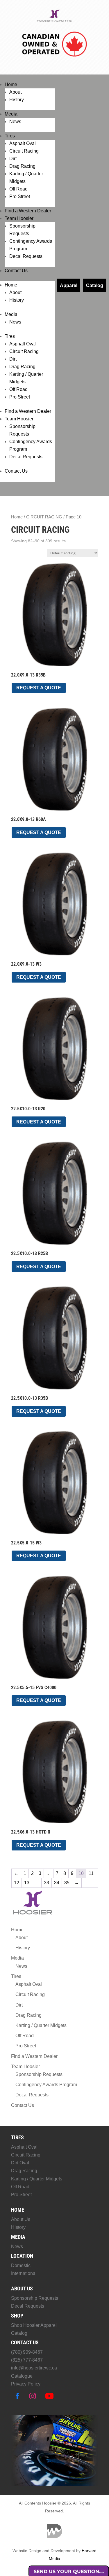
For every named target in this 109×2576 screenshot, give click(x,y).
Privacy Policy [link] (26, 2384)
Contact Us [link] (16, 271)
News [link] (15, 122)
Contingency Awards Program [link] (46, 2085)
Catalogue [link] (22, 2376)
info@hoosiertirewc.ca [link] (34, 2368)
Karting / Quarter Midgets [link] (41, 2025)
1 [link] (25, 1873)
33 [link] (47, 1883)
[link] (55, 21)
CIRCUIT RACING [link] (44, 517)
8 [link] (65, 1873)
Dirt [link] (13, 159)
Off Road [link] (18, 189)
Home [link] (11, 84)
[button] (17, 2396)
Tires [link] (10, 136)
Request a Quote (39, 688)
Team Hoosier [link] (19, 218)
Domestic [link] (21, 2265)
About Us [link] (21, 2219)
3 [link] (40, 1873)
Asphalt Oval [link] (23, 143)
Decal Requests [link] (26, 256)
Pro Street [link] (20, 196)
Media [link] (11, 114)
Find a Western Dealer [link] (28, 211)
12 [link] (17, 1883)
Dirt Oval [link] (20, 2163)
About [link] (15, 92)
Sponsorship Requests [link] (39, 2074)
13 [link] (27, 1883)
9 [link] (72, 1873)
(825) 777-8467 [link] (27, 2360)
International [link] (24, 2273)
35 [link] (67, 1883)
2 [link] (32, 1873)
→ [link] (77, 1883)
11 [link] (91, 1873)
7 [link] (57, 1873)
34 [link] (57, 1883)
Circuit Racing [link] (24, 151)
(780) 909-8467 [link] (27, 2352)
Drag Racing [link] (22, 166)
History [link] (17, 100)
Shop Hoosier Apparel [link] (34, 2325)
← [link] (16, 1873)
